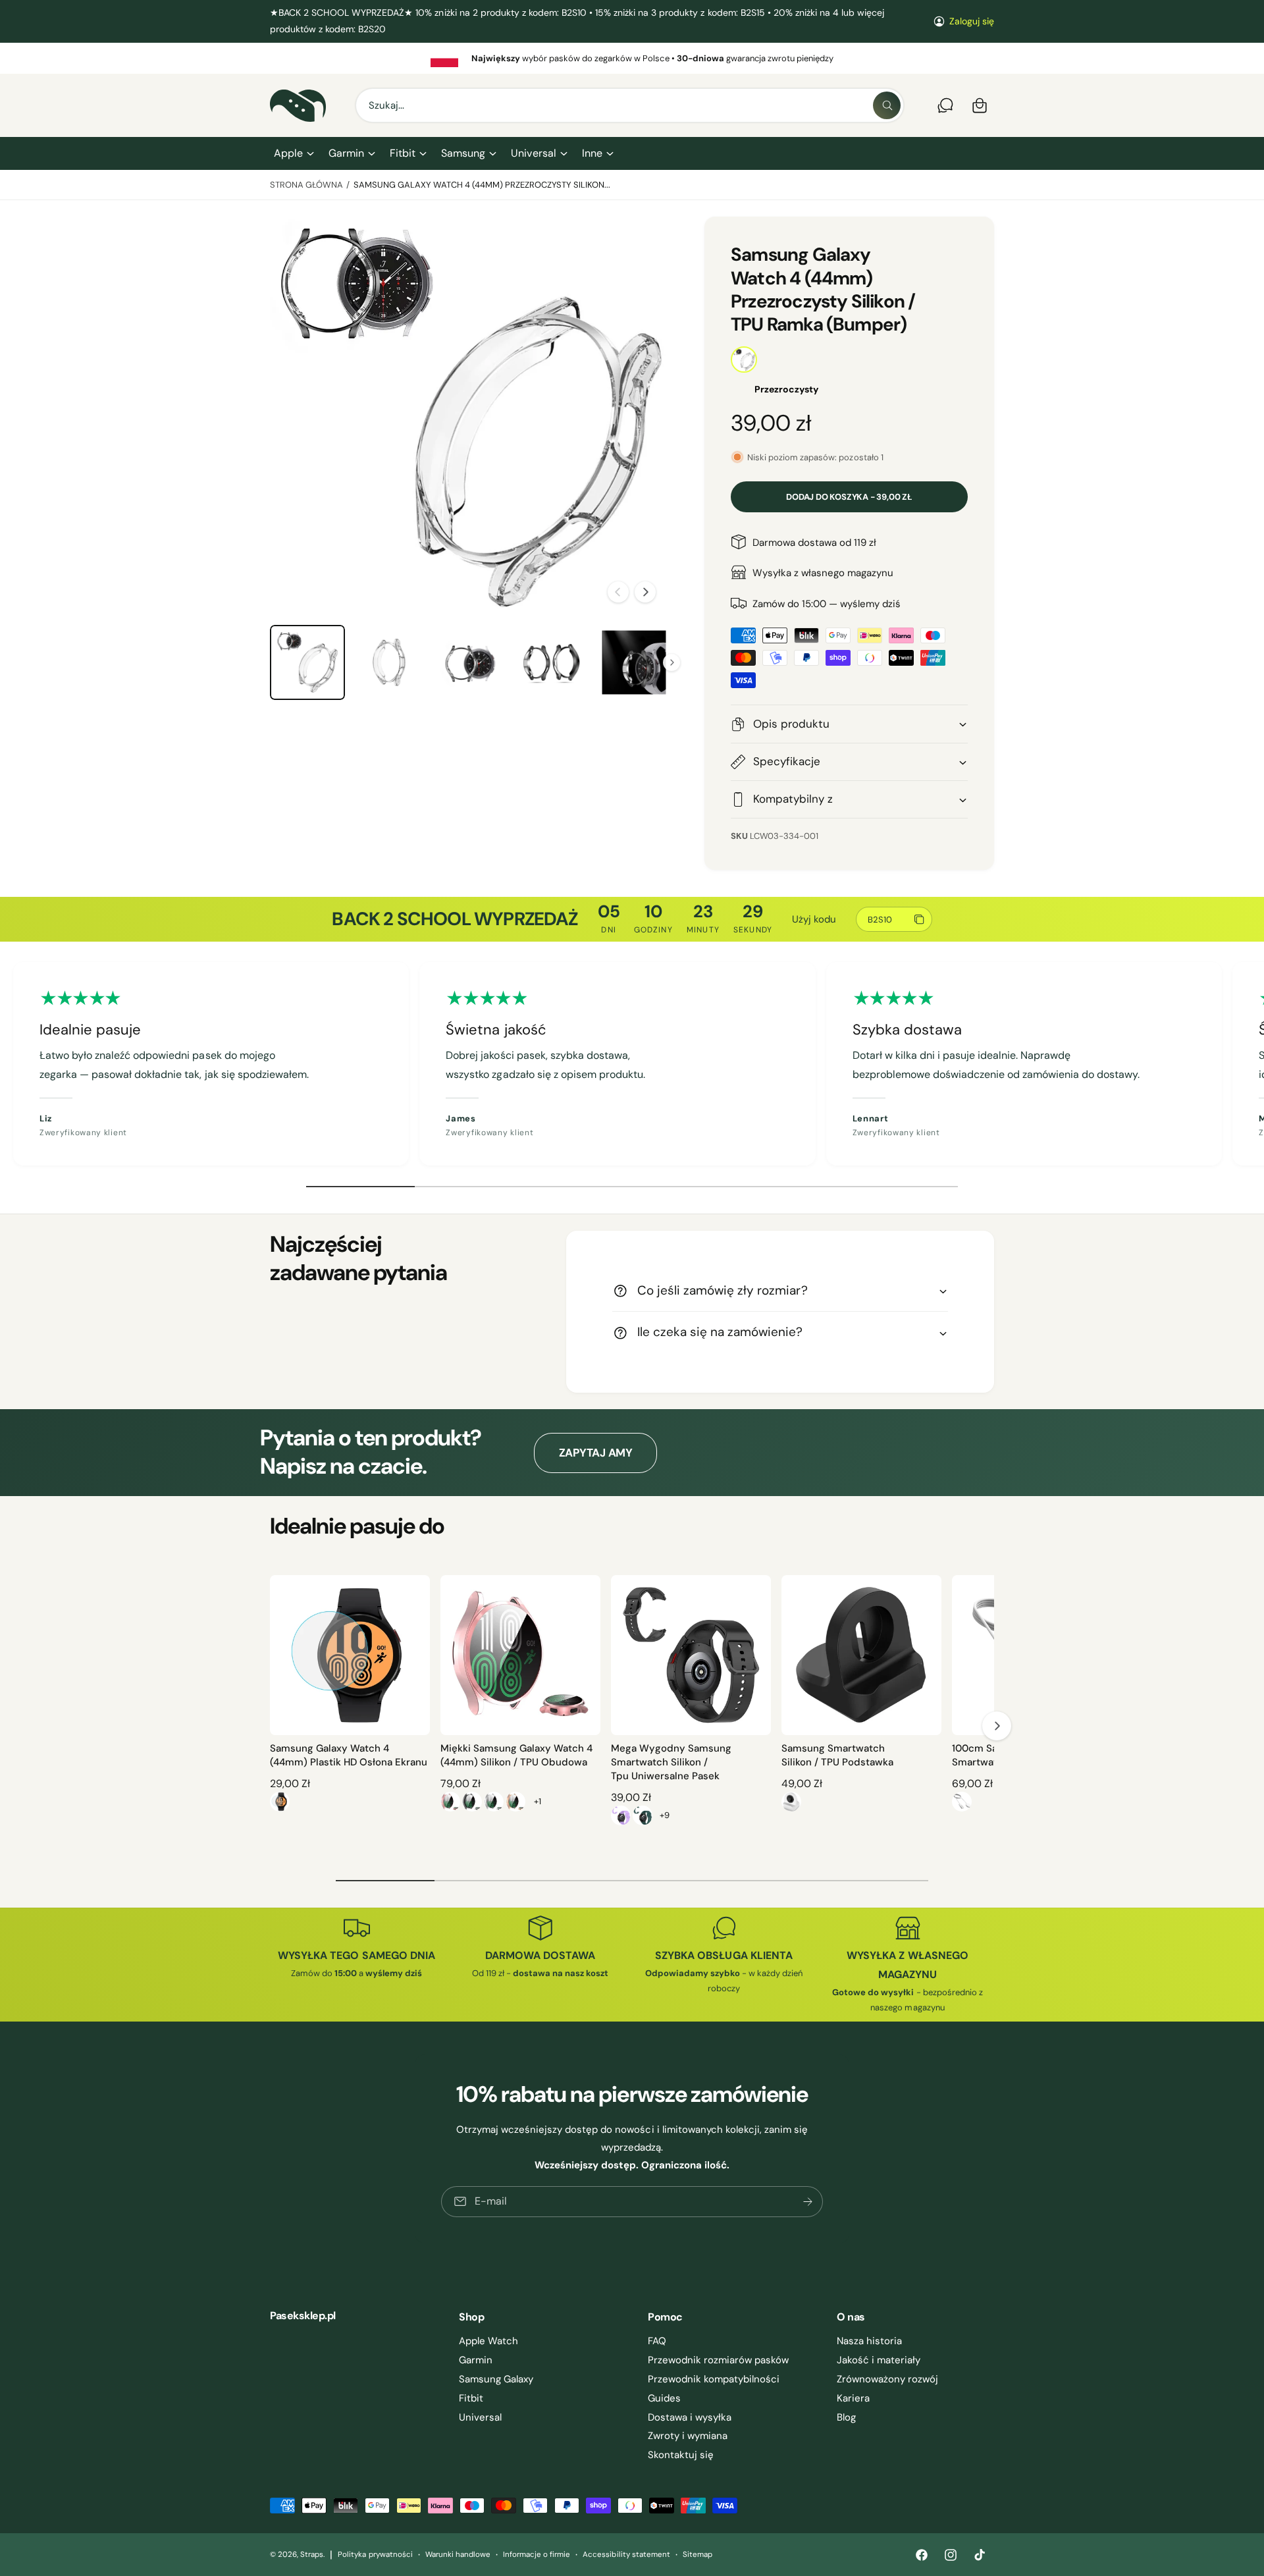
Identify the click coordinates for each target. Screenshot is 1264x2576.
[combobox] (630, 105)
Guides (664, 2398)
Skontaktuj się (681, 2455)
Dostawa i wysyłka (690, 2417)
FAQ (657, 2341)
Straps (312, 2555)
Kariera (853, 2398)
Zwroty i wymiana (688, 2436)
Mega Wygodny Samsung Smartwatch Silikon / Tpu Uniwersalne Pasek (671, 1762)
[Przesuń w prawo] (645, 592)
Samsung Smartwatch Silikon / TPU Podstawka (837, 1755)
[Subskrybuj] (808, 2202)
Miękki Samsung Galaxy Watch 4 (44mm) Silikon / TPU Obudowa (516, 1755)
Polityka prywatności (375, 2555)
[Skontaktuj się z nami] (945, 105)
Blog (846, 2417)
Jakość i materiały (879, 2360)
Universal (533, 153)
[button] (293, 153)
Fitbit (403, 153)
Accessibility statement (626, 2555)
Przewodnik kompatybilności (714, 2379)
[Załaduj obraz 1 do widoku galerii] (307, 662)
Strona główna (306, 185)
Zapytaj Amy (596, 1453)
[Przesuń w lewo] (618, 592)
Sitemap (698, 2555)
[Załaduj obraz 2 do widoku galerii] (389, 662)
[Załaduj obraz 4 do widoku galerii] (552, 662)
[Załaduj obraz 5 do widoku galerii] (634, 662)
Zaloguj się (972, 21)
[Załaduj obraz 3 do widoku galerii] (471, 662)
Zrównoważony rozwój (887, 2379)
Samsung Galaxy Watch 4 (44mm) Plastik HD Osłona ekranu (349, 1755)
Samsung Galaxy (496, 2379)
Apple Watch (488, 2341)
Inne (592, 153)
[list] (632, 58)
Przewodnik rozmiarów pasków (718, 2360)
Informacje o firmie (537, 2555)
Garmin (346, 153)
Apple (288, 153)
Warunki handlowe (458, 2555)
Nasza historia (869, 2341)
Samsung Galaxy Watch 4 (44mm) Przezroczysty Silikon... (482, 185)
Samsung (463, 153)
